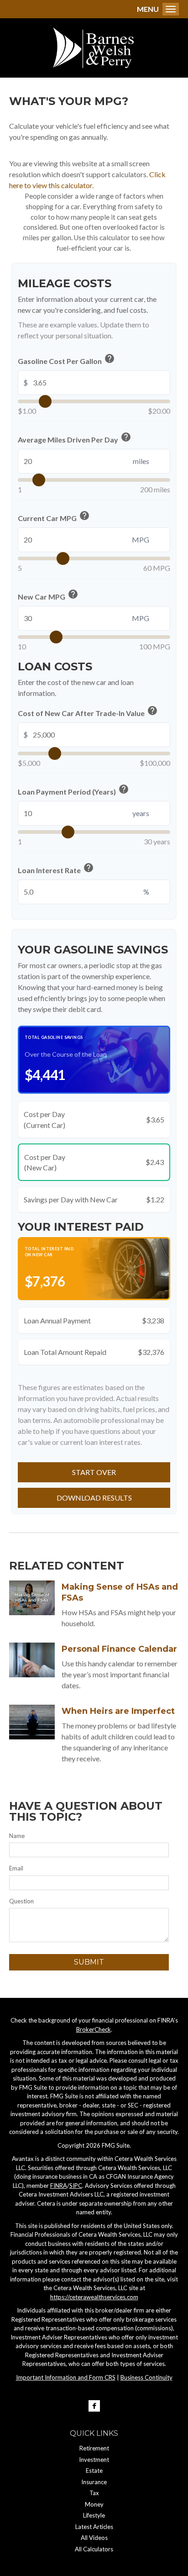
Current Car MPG (54, 517)
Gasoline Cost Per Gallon (66, 360)
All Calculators (94, 2549)
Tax (94, 2493)
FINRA (59, 2186)
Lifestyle (94, 2515)
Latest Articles (94, 2527)
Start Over (94, 1472)
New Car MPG (48, 595)
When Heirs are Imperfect (118, 1711)
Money (94, 2504)
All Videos (94, 2538)
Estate (94, 2471)
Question (21, 1901)
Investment (94, 2460)
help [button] (110, 358)
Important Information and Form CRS (66, 2377)
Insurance (94, 2482)
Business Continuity (146, 2377)
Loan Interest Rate (56, 869)
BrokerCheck (94, 2029)
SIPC (76, 2186)
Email (16, 1868)
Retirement (94, 2448)
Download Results (94, 1498)
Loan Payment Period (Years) (73, 790)
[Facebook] (94, 2406)
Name (17, 1836)
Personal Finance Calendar (119, 1649)
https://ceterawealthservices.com (94, 2297)
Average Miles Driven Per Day (75, 438)
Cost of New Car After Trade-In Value (88, 712)
